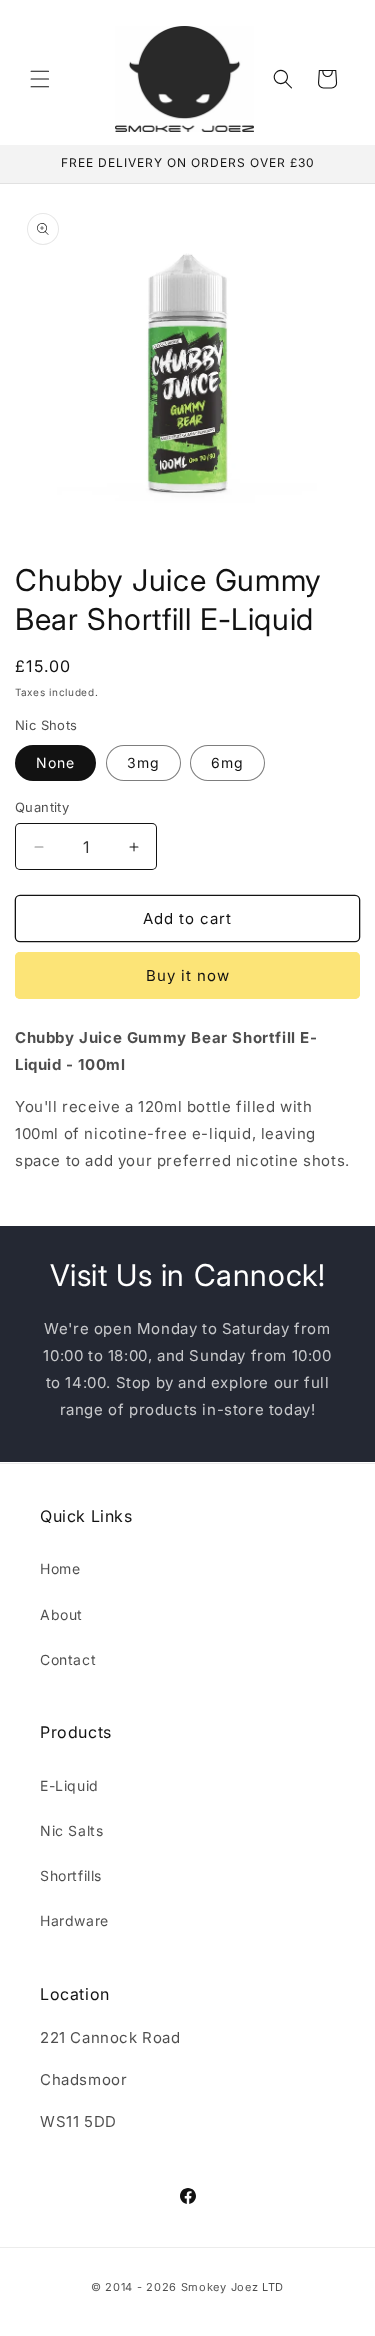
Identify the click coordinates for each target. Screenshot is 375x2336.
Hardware (74, 1920)
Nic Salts (71, 1830)
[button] (40, 79)
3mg (143, 762)
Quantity (42, 807)
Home (60, 1568)
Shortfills (71, 1875)
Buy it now (188, 975)
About (61, 1614)
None (55, 762)
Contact (68, 1659)
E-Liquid (69, 1785)
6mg (227, 762)
